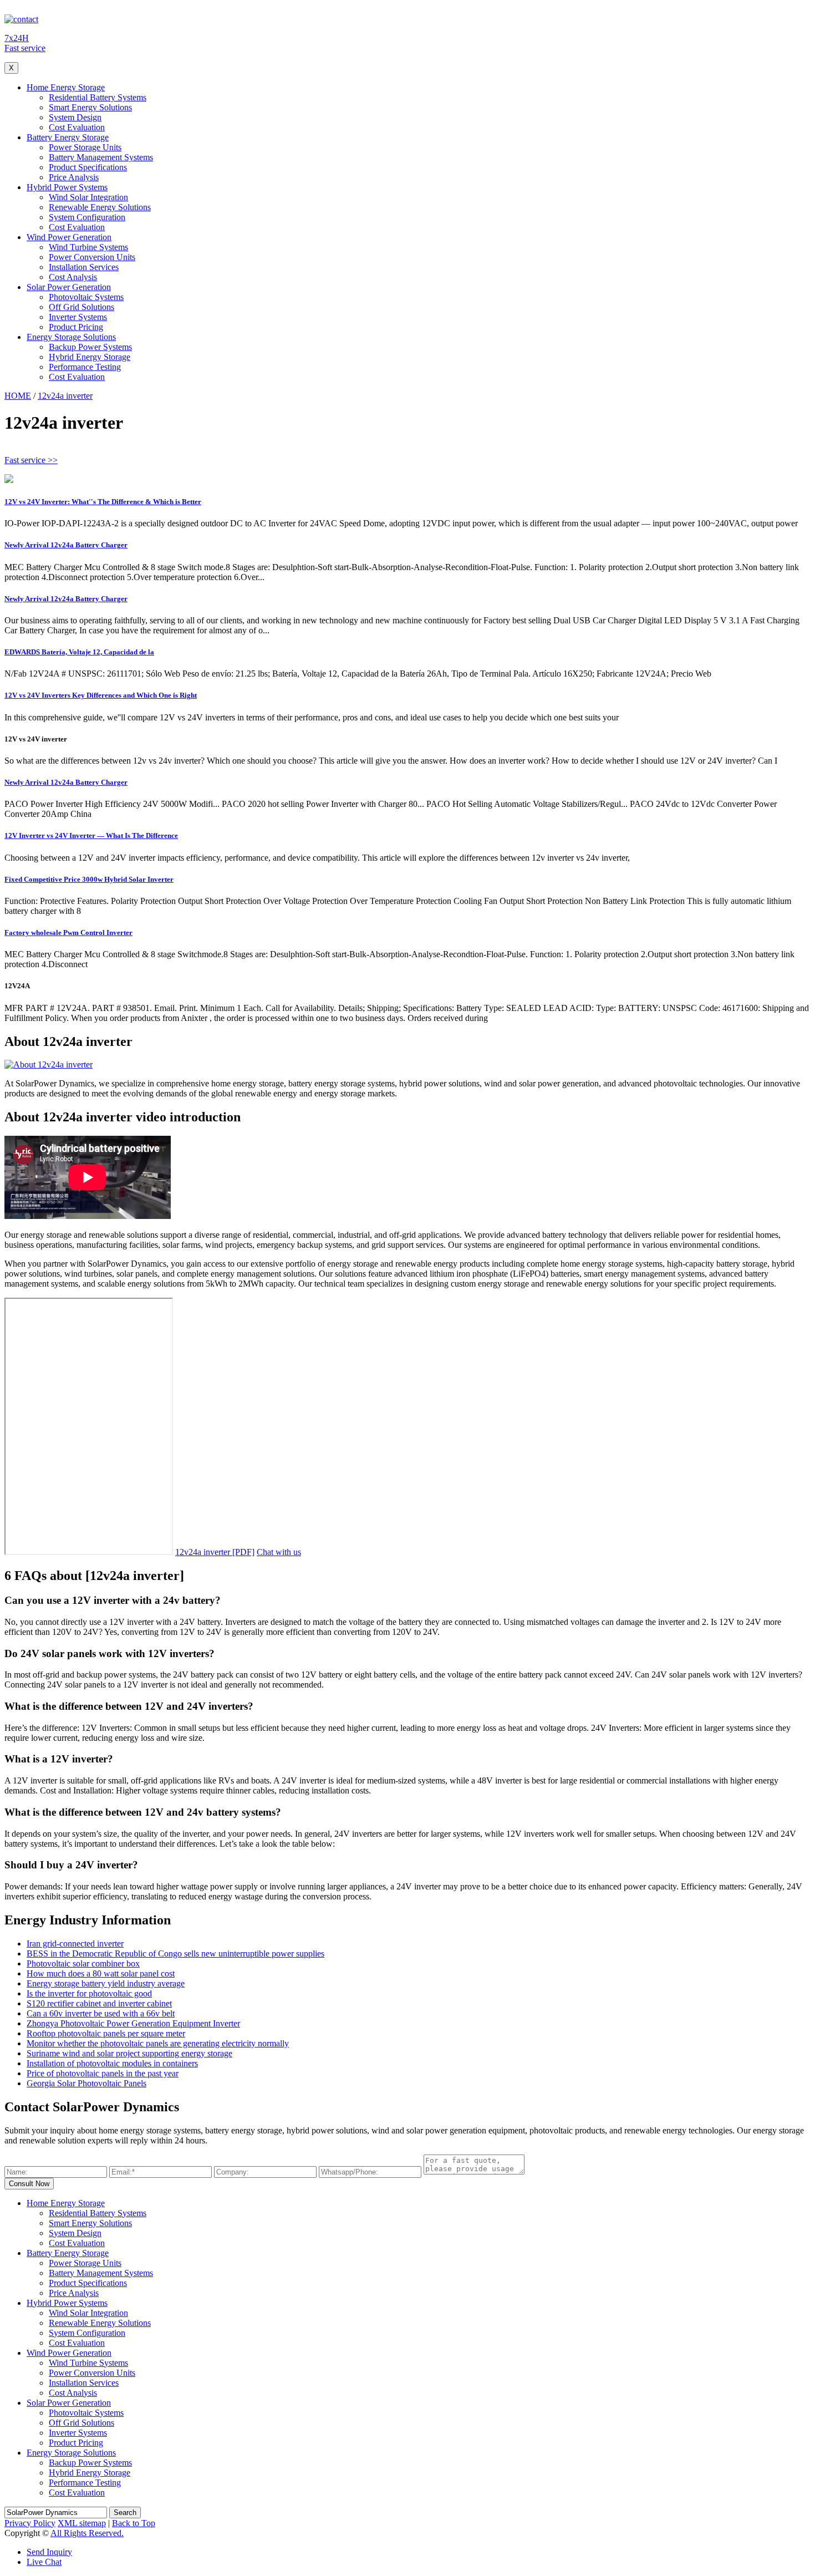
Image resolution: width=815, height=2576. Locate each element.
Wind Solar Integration (88, 197)
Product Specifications (88, 167)
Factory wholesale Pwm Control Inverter (68, 933)
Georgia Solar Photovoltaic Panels (86, 2083)
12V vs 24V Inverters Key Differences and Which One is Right (101, 695)
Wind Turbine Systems (88, 247)
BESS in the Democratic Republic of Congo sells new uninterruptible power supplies (175, 1953)
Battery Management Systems (101, 157)
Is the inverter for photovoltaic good (89, 1993)
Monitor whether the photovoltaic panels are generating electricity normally (158, 2043)
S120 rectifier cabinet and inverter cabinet (99, 2003)
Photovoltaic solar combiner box (83, 1963)
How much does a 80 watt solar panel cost (101, 1973)
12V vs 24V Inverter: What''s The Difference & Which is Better (103, 502)
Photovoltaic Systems (86, 297)
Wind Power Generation (69, 237)
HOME (18, 396)
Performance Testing (85, 367)
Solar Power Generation (69, 287)
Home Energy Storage (66, 87)
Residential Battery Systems (98, 97)
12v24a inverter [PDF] (215, 1552)
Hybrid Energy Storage (90, 357)
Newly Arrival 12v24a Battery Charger (66, 545)
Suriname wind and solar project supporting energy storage (129, 2053)
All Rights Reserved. (87, 2533)
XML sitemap (82, 2523)
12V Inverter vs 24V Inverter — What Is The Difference (91, 835)
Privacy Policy (30, 2523)
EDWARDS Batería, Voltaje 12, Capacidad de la (79, 652)
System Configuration (87, 217)
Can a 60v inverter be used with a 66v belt (101, 2013)
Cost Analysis (73, 277)
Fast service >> (31, 460)
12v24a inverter (65, 396)
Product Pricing (76, 327)
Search (125, 2513)
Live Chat (44, 2562)
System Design (75, 117)
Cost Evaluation (77, 127)
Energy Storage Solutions (71, 337)
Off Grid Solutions (81, 307)
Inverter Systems (78, 317)
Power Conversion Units (92, 257)
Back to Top (134, 2523)
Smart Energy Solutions (90, 107)
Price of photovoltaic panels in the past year (103, 2073)
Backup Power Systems (90, 347)
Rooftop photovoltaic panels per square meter (106, 2033)
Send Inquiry (49, 2552)
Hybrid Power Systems (67, 187)
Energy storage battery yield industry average (106, 1983)
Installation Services (84, 267)
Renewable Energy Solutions (100, 207)
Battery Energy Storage (68, 137)
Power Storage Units (85, 147)
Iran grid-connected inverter (75, 1944)
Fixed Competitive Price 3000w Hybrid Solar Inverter (89, 879)
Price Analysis (74, 177)
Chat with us (279, 1552)
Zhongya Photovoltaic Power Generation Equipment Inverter (133, 2023)
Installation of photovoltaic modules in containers (112, 2063)
